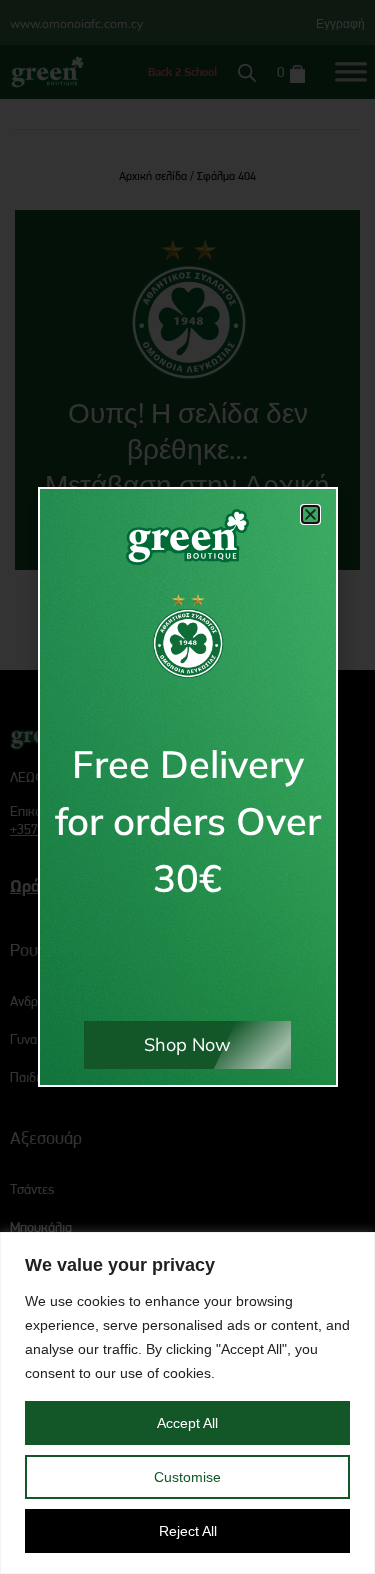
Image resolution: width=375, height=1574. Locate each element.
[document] (187, 787)
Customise (187, 1477)
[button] (310, 514)
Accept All (187, 1423)
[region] (187, 1403)
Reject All (188, 1531)
